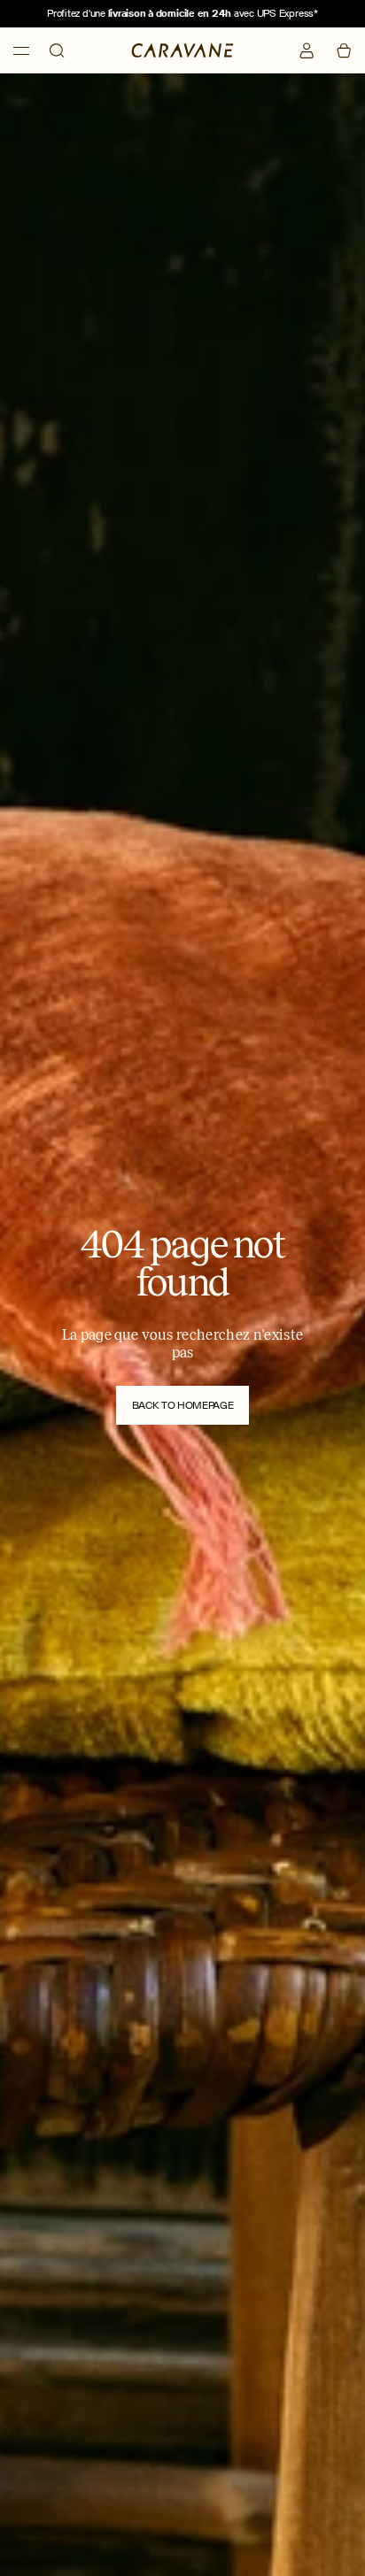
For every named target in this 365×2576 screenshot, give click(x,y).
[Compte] (307, 50)
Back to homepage (182, 1405)
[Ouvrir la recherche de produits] (57, 50)
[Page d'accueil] (182, 50)
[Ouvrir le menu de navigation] (21, 51)
